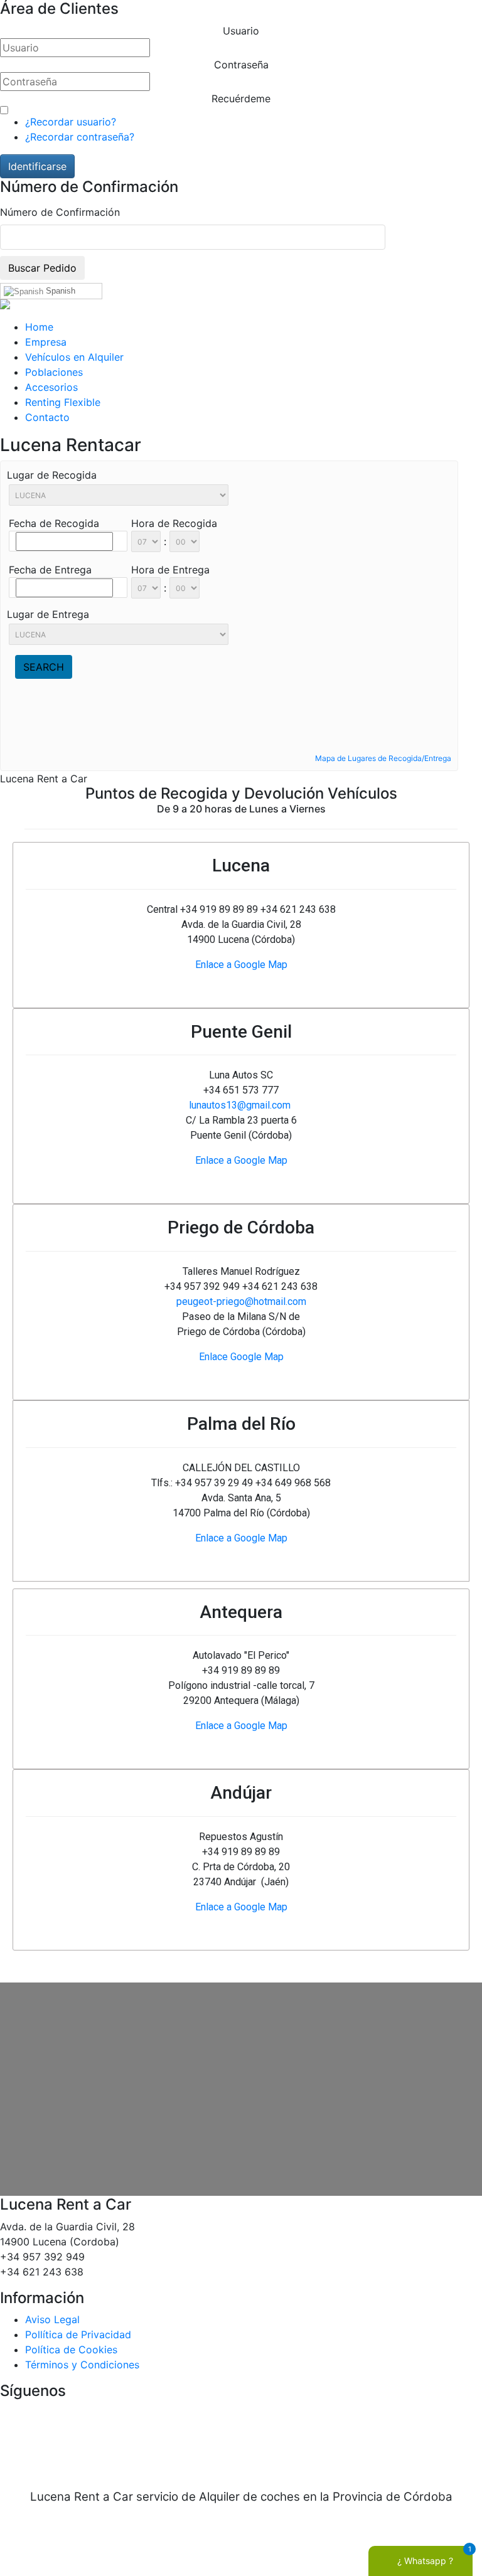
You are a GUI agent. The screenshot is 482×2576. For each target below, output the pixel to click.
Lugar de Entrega (48, 614)
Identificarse (37, 166)
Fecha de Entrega (50, 570)
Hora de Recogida (174, 523)
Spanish (59, 291)
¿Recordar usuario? (71, 122)
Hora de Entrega (170, 570)
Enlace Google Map (241, 1357)
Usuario (241, 31)
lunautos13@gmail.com (240, 1105)
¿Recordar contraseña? (80, 137)
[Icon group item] (203, 2440)
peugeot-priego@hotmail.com (241, 1301)
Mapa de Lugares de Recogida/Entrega (383, 758)
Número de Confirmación (60, 212)
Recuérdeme (241, 98)
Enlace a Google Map (241, 965)
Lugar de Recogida (52, 475)
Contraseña (241, 65)
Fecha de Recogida (54, 523)
